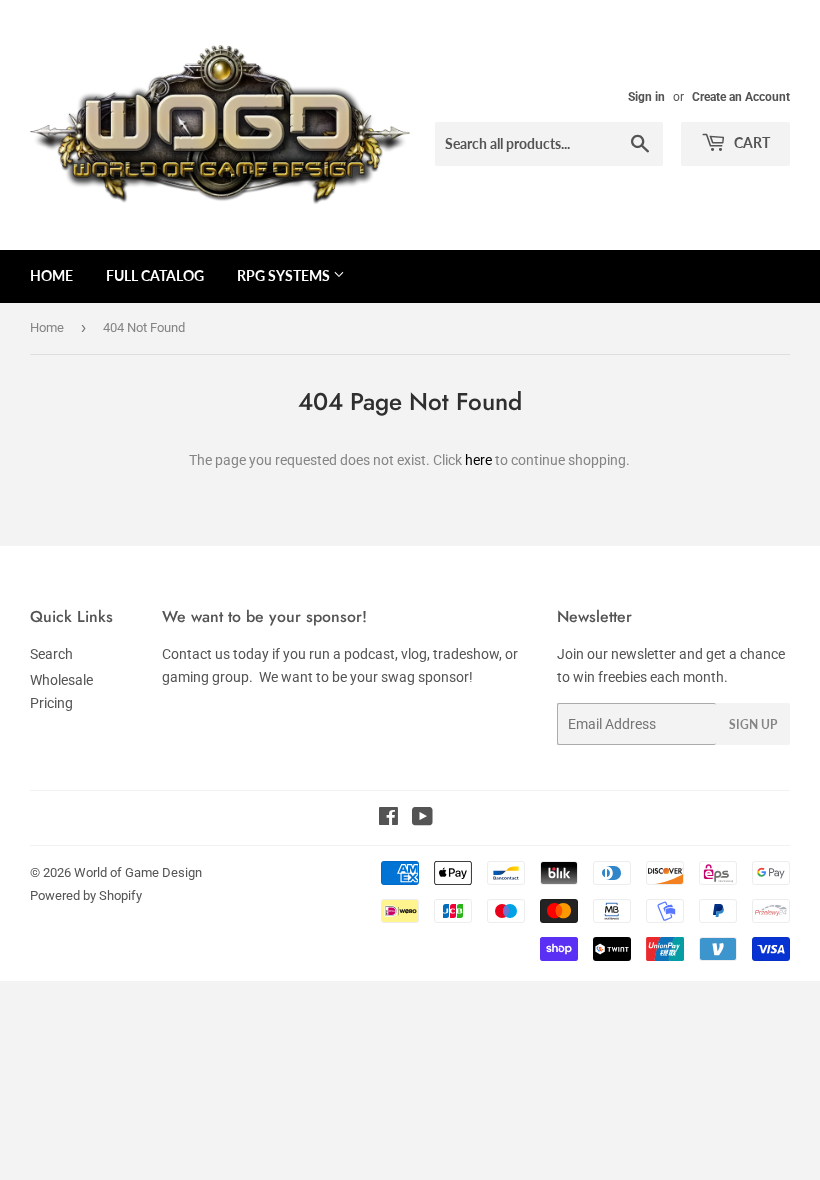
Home (51, 275)
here (478, 460)
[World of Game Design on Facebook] (388, 819)
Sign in (646, 97)
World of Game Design (138, 872)
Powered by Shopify (86, 895)
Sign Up (753, 724)
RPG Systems (285, 275)
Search (51, 654)
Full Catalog (155, 275)
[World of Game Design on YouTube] (422, 819)
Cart (750, 142)
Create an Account (741, 97)
